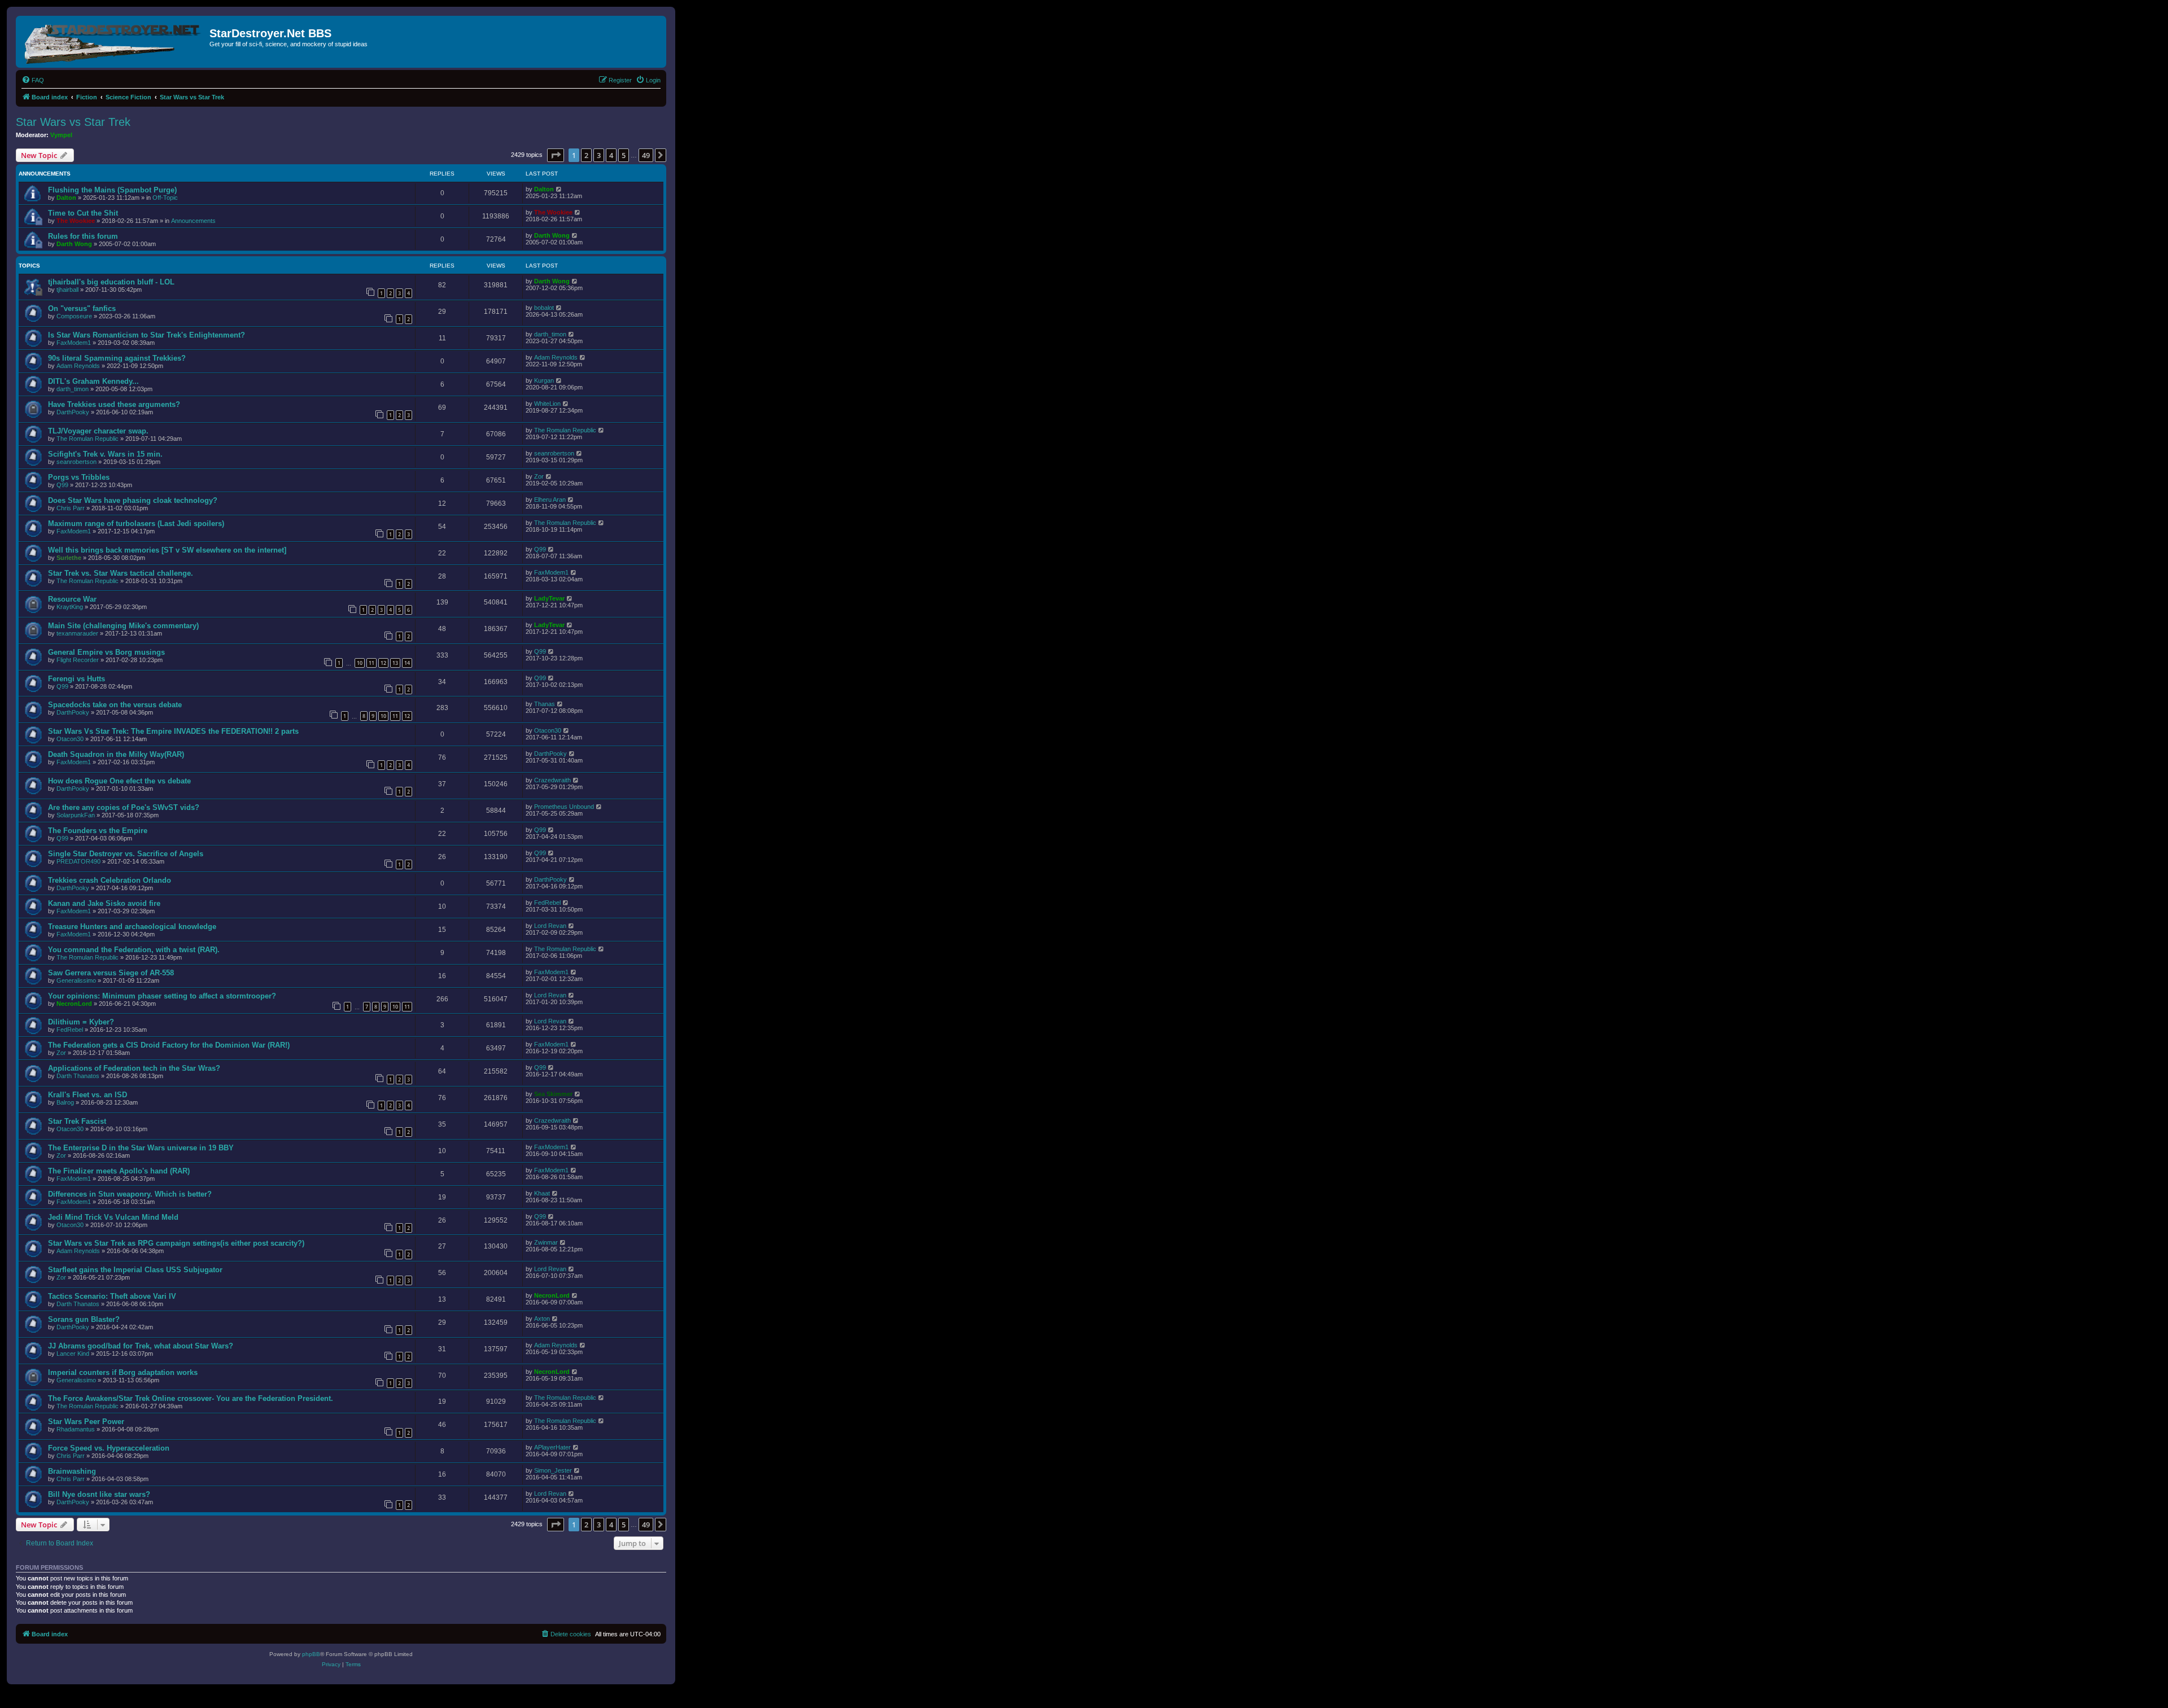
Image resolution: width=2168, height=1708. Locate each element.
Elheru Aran (550, 500)
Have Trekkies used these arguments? (114, 404)
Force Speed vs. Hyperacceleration (109, 1448)
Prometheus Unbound (564, 807)
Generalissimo (76, 980)
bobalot (544, 308)
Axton (542, 1319)
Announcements (193, 221)
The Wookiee (76, 221)
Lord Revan (550, 926)
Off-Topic (165, 198)
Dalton (66, 198)
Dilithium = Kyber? (81, 1022)
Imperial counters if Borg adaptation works (123, 1372)
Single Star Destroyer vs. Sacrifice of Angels (126, 854)
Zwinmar (546, 1242)
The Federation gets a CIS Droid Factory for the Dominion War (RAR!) (169, 1045)
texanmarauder (77, 633)
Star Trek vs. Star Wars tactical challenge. (121, 573)
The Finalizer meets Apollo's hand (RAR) (119, 1171)
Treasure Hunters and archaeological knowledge (132, 927)
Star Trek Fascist (77, 1121)
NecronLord (74, 1004)
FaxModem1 (74, 343)
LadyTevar (549, 598)
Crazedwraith (552, 780)
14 (407, 663)
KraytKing (70, 607)
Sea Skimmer (553, 1094)
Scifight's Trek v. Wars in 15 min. (105, 454)
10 (360, 663)
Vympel (61, 135)
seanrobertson (77, 462)
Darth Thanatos (78, 1076)
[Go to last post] (559, 189)
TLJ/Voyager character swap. (98, 431)
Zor (539, 476)
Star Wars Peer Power (86, 1422)
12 (383, 663)
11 (371, 663)
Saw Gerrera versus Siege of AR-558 (111, 973)
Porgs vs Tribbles (79, 477)
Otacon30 (70, 739)
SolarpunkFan (76, 815)
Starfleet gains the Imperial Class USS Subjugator (135, 1270)
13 (395, 663)
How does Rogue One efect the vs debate (119, 781)
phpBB (311, 1654)
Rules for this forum (83, 236)
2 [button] (586, 155)
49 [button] (646, 155)
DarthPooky (73, 412)
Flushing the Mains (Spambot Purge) (112, 190)
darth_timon (550, 334)
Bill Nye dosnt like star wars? (99, 1494)
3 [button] (599, 155)
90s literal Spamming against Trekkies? (117, 358)
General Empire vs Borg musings (106, 652)
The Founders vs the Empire (98, 831)
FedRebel (547, 903)
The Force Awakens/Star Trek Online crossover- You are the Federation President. (191, 1398)
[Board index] (114, 42)
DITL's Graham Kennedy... (93, 381)
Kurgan (544, 380)
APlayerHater (552, 1447)
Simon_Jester (553, 1470)
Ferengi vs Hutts (77, 679)
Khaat (542, 1193)
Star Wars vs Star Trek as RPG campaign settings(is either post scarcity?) (176, 1243)
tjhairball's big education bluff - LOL (111, 282)
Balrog (65, 1102)
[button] (556, 155)
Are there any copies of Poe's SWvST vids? (124, 807)
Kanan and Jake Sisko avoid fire (104, 903)
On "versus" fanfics (82, 308)
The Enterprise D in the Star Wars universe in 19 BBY (141, 1148)
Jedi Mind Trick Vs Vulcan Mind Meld (113, 1217)
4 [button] (611, 155)
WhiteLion (547, 404)
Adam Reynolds (78, 366)
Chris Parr (71, 508)
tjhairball (67, 290)
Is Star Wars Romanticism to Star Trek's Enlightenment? (147, 335)
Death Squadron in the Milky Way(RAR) (116, 754)
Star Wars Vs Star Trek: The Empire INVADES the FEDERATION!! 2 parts (173, 731)
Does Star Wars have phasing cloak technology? (133, 500)
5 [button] (624, 155)
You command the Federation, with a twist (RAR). (134, 950)
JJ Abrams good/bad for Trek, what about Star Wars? (141, 1346)
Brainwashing (72, 1471)
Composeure (74, 316)
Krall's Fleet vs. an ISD (88, 1095)
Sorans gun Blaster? (84, 1319)
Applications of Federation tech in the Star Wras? (134, 1068)
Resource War (72, 599)
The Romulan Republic (88, 439)
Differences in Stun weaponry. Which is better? (130, 1194)
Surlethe (69, 558)
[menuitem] (33, 80)
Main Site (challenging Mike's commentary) (123, 626)
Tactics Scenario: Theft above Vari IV (112, 1296)
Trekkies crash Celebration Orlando (110, 880)
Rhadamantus (76, 1429)
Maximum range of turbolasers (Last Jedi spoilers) (136, 524)
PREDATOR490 (78, 861)
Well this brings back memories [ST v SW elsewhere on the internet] (167, 550)
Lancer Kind (73, 1354)
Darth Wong (74, 244)
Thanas (545, 704)
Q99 (62, 485)
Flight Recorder (78, 660)
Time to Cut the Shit (83, 213)
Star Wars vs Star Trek (73, 122)
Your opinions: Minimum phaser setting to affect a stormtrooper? (162, 996)
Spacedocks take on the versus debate (115, 705)
